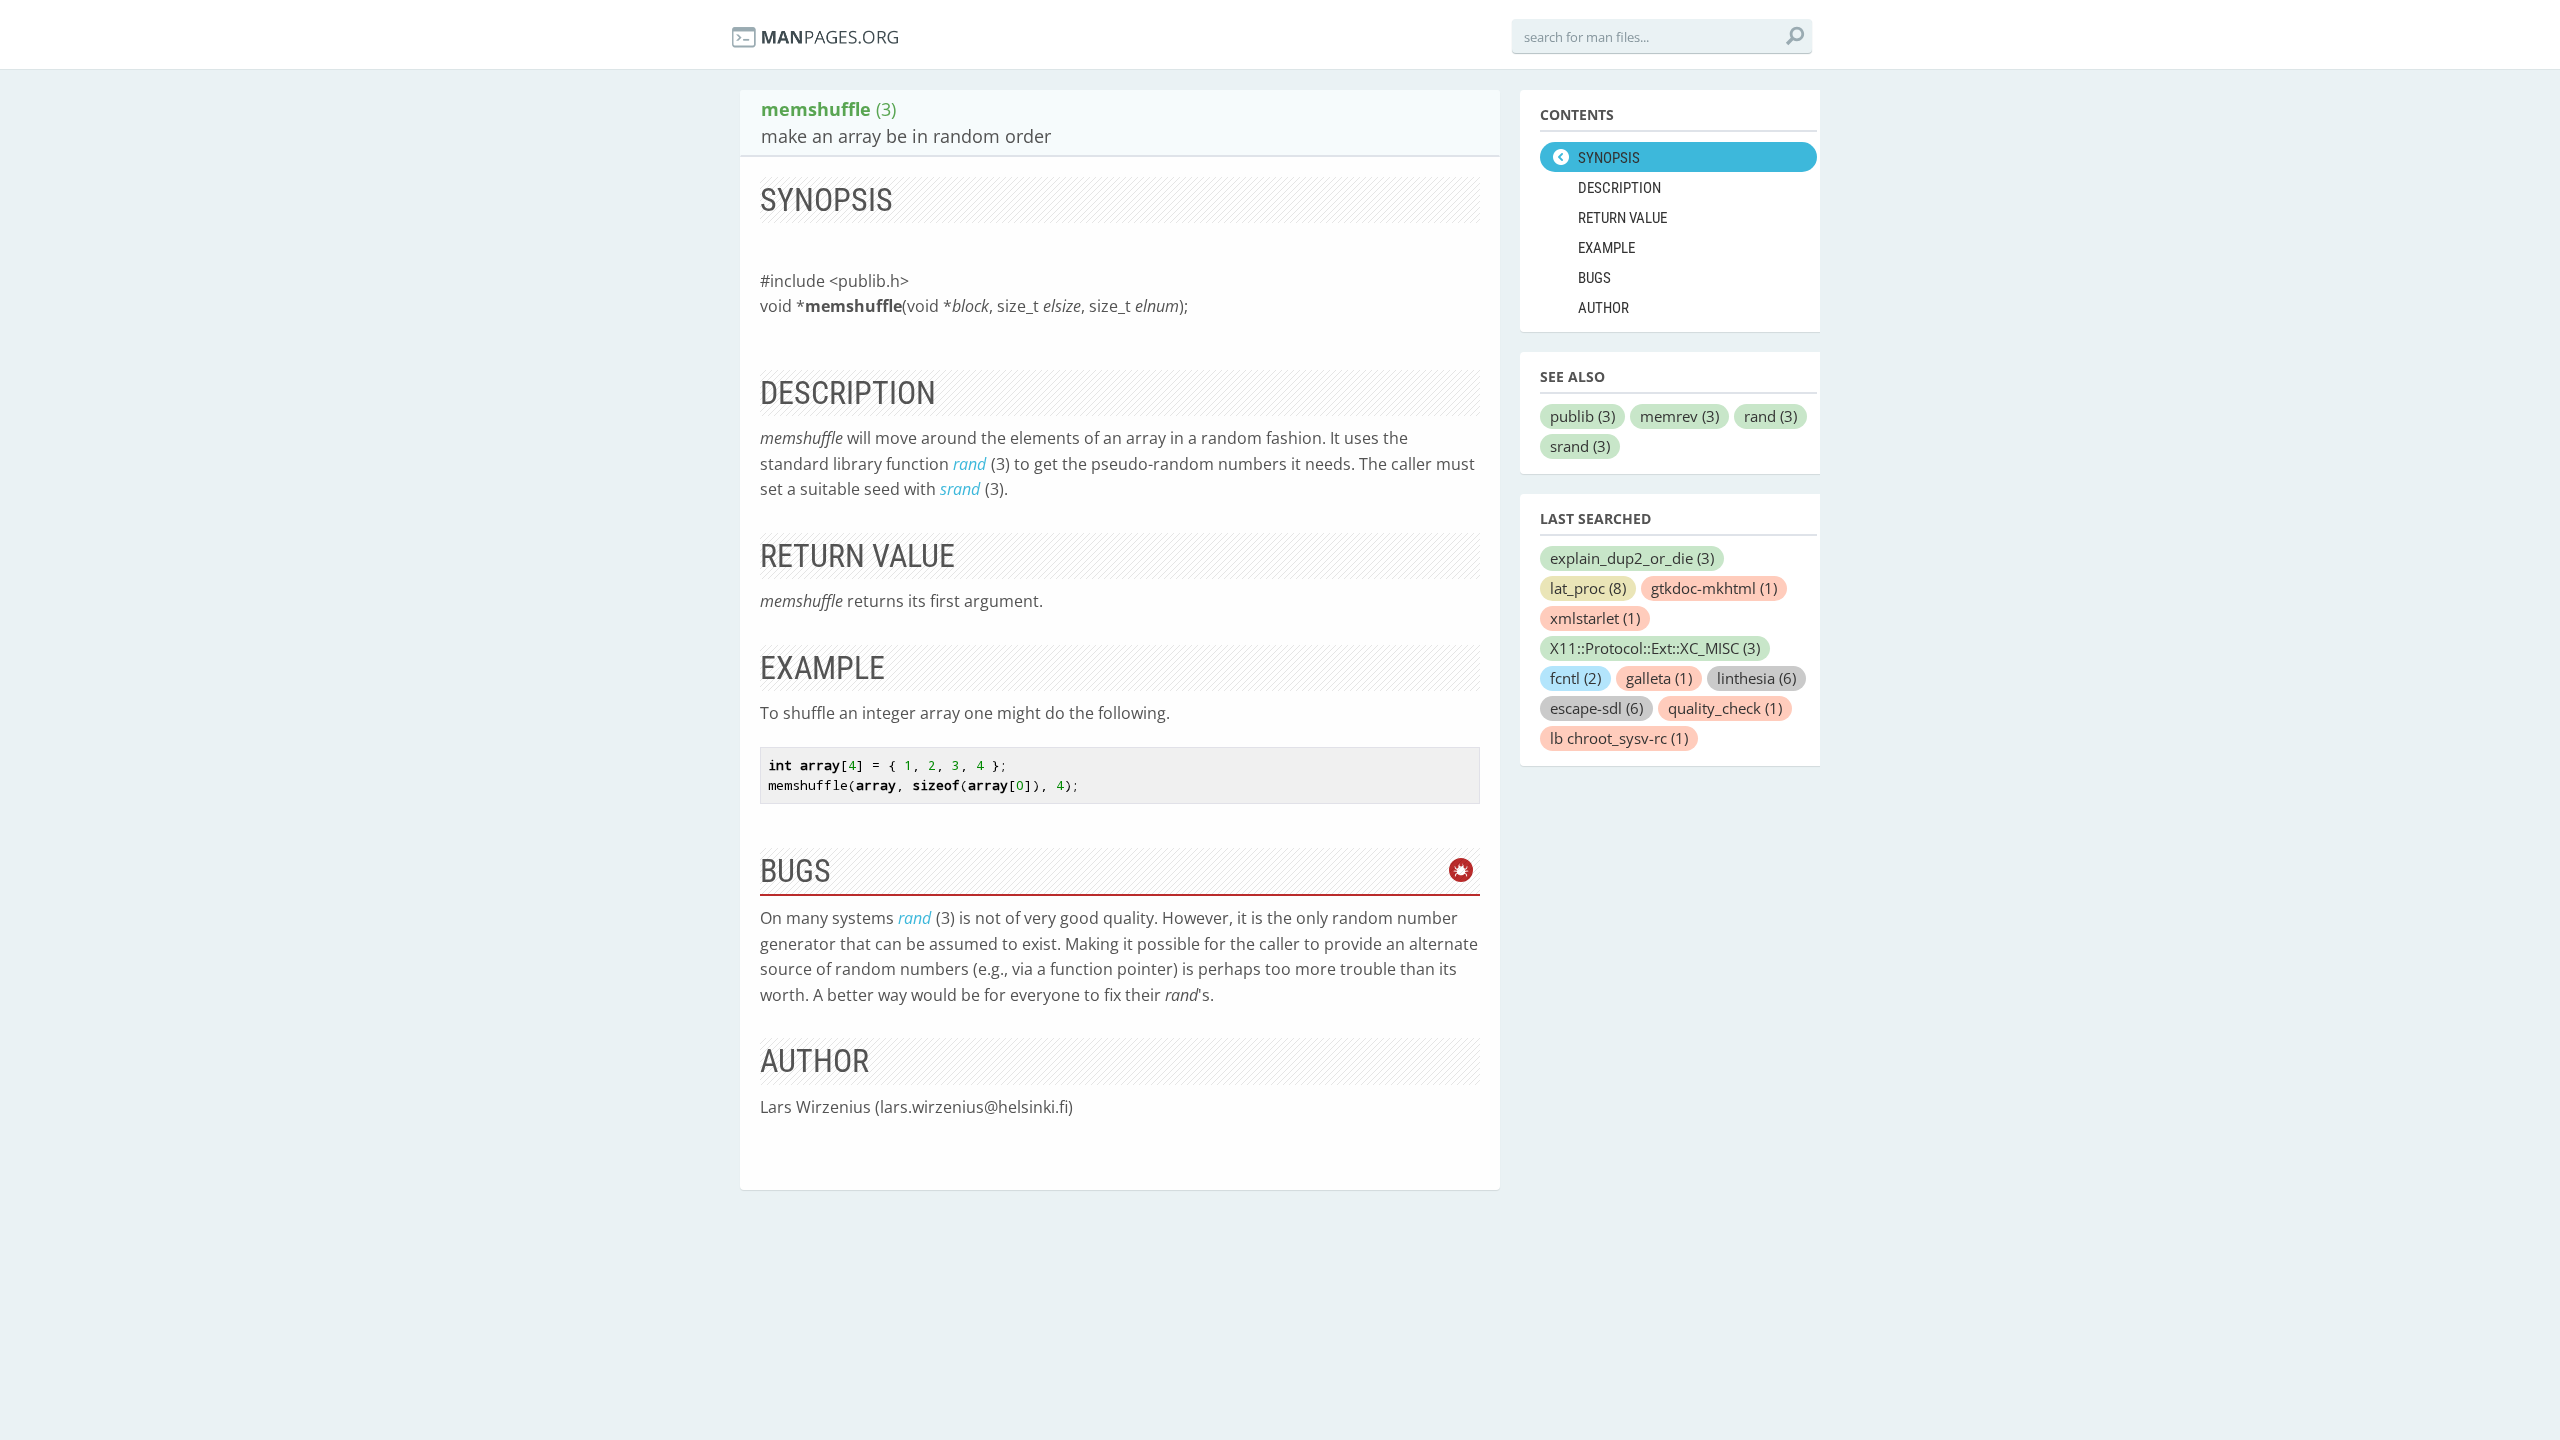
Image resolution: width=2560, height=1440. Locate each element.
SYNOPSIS (1609, 158)
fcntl (1575, 678)
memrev (1679, 416)
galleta (1659, 678)
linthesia (1756, 678)
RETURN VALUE (1622, 218)
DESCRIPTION (1619, 188)
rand (969, 464)
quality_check (1725, 708)
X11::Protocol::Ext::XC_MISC (1655, 648)
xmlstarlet (1595, 618)
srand (960, 489)
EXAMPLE (1606, 248)
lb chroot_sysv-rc (1619, 738)
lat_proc (1588, 588)
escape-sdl (1596, 708)
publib (1582, 416)
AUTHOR (1603, 308)
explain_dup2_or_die (1632, 558)
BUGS (1594, 278)
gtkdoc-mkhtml (1714, 588)
